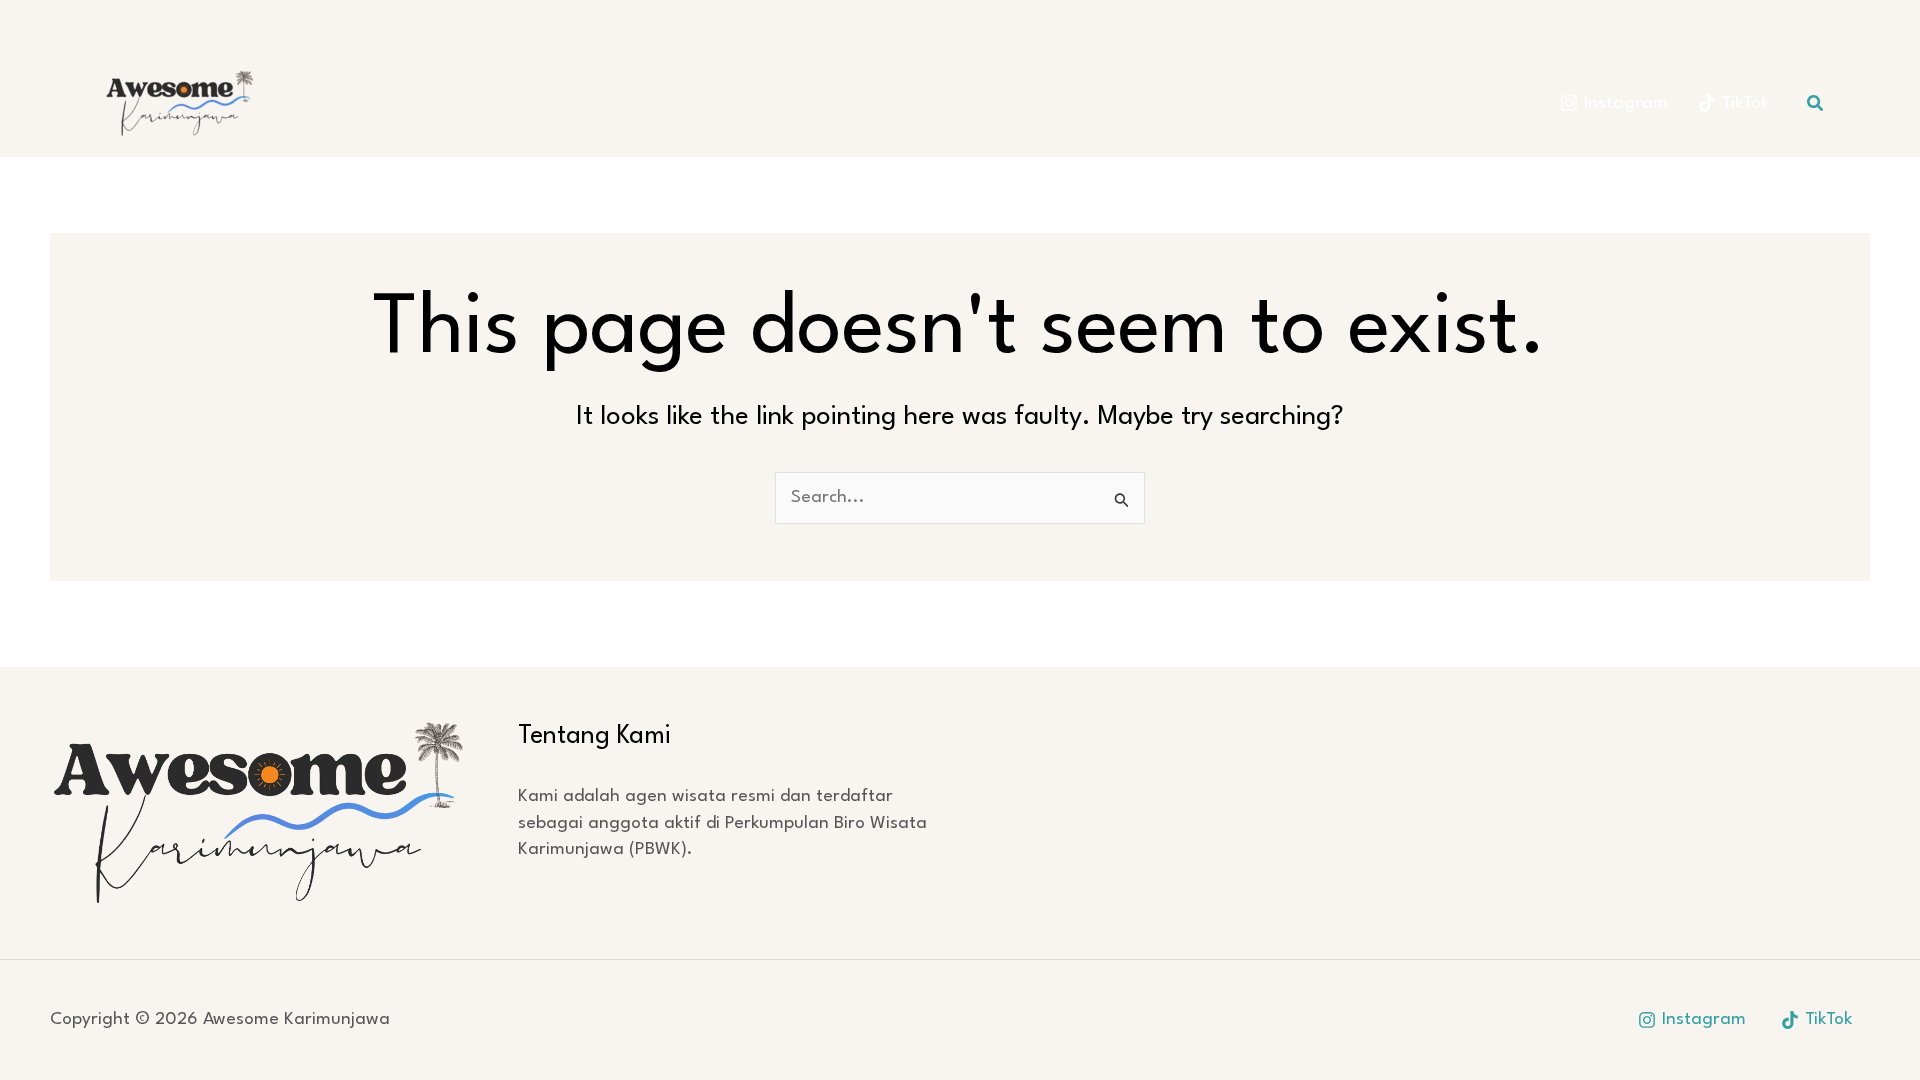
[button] (1816, 103)
